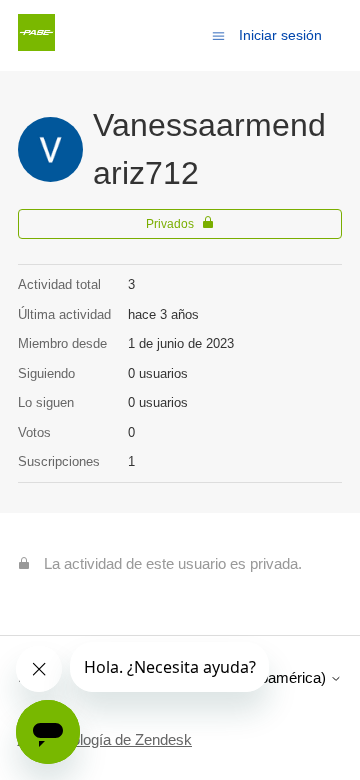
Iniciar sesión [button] (280, 35)
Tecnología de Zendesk (116, 739)
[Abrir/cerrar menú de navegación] (218, 34)
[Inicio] (36, 45)
